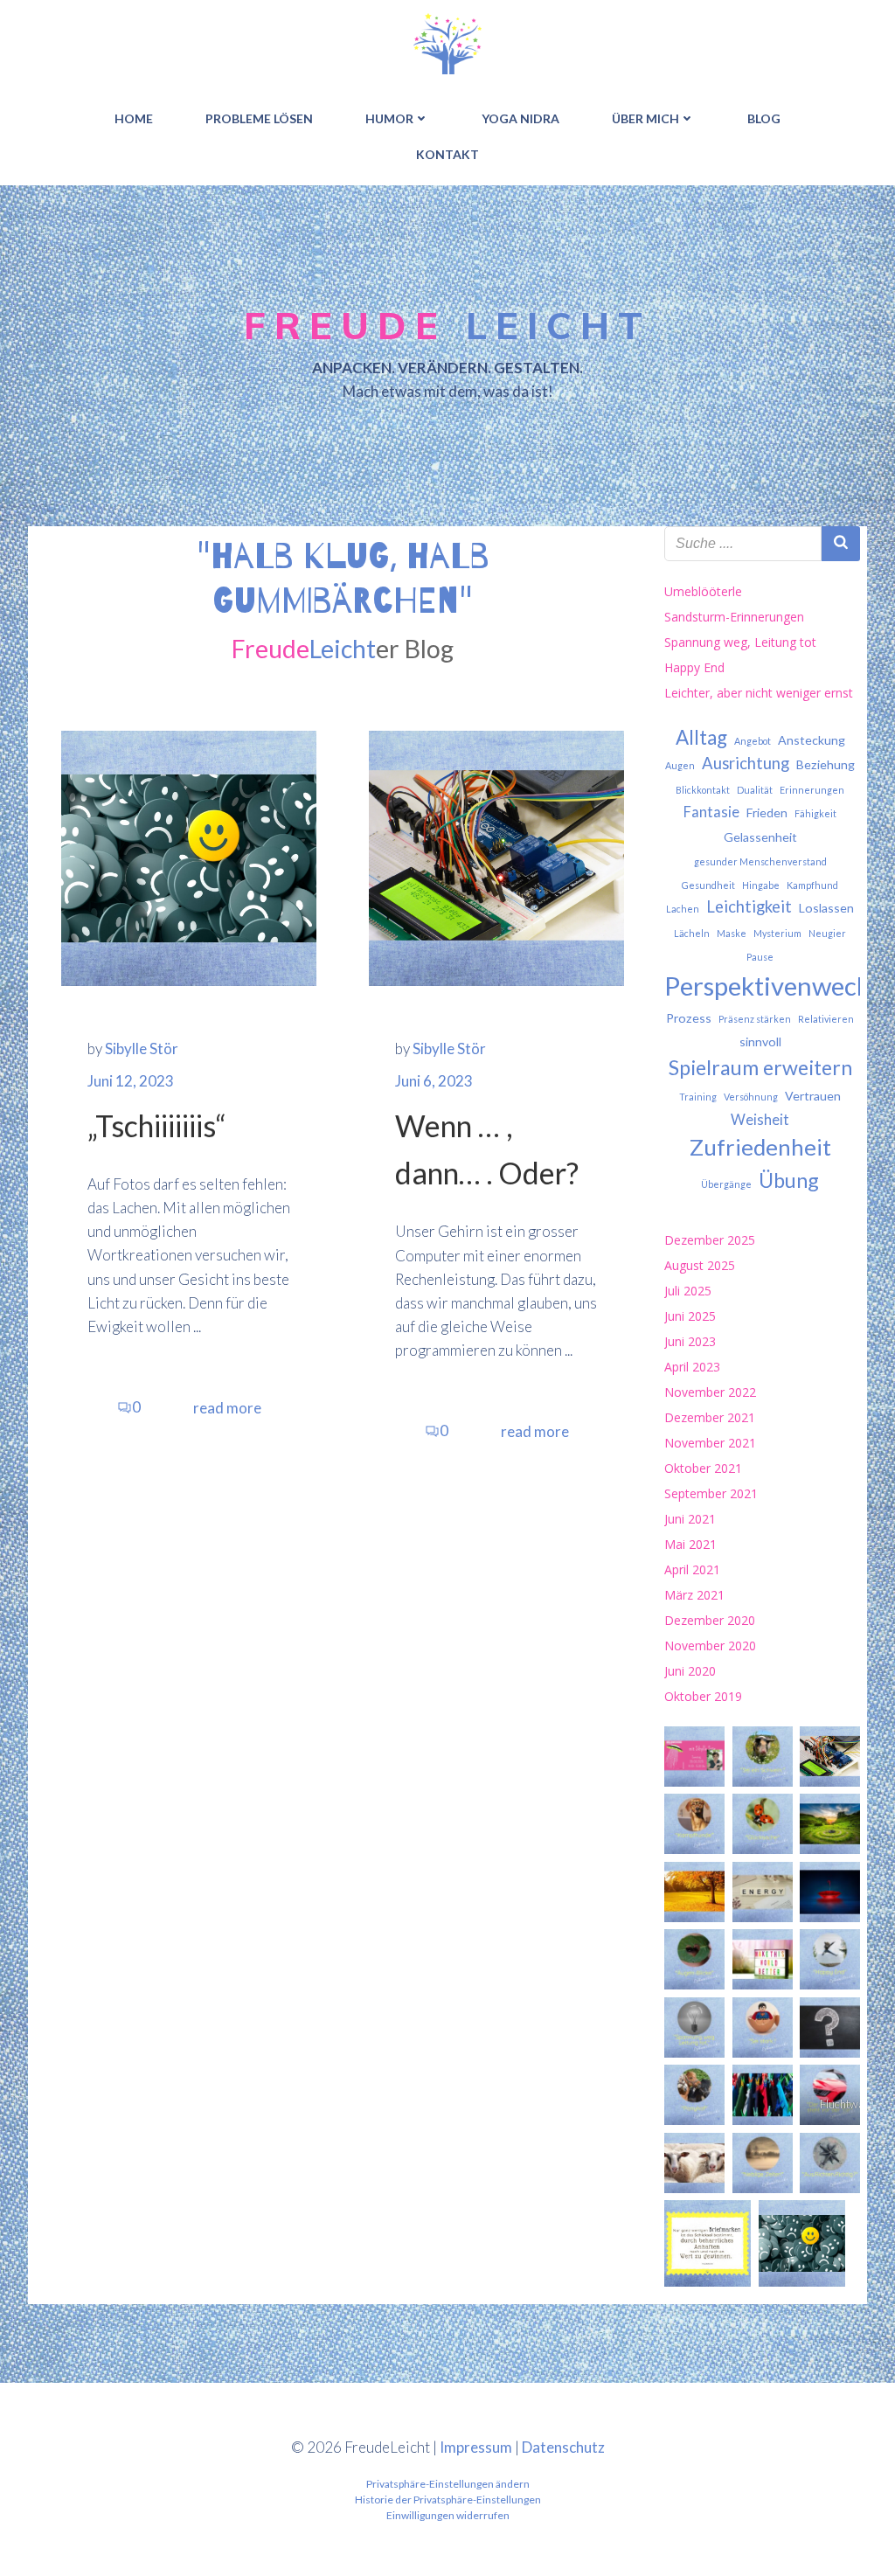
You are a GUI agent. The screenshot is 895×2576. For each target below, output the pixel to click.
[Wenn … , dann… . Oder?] (496, 856)
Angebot (753, 741)
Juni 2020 (690, 1671)
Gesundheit (708, 885)
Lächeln (692, 933)
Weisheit (760, 1120)
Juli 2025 (688, 1291)
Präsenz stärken (755, 1019)
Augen (680, 765)
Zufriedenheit (760, 1147)
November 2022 (710, 1392)
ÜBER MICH (645, 118)
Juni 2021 (690, 1519)
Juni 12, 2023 (131, 1081)
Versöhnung (751, 1097)
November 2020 (710, 1646)
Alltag (701, 737)
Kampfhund (812, 885)
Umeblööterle (703, 591)
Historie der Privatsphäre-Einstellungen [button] (448, 2500)
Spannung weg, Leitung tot (740, 642)
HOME (134, 118)
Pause (760, 957)
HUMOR (389, 118)
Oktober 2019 (703, 1696)
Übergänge (726, 1184)
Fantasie (711, 812)
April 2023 (692, 1367)
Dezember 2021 (710, 1417)
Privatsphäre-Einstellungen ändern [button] (448, 2484)
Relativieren (826, 1019)
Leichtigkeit (749, 906)
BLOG (764, 118)
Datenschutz (563, 2447)
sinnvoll (760, 1042)
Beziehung (826, 764)
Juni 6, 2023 (434, 1081)
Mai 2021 (690, 1544)
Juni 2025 (690, 1316)
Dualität (755, 790)
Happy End (694, 667)
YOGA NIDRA (520, 118)
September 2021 (711, 1493)
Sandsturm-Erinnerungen (734, 617)
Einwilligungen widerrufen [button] (448, 2515)
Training (698, 1097)
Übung (789, 1180)
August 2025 (700, 1265)
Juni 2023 (690, 1341)
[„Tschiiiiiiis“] (189, 856)
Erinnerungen (812, 790)
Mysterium (777, 933)
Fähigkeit (815, 813)
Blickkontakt (703, 790)
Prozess (689, 1018)
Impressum (476, 2447)
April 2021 (692, 1569)
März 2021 (694, 1595)
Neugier (827, 933)
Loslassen (826, 908)
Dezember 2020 (710, 1620)
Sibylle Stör (142, 1048)
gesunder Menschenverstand (760, 861)
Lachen (683, 909)
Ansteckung (812, 740)
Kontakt (447, 154)
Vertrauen (813, 1096)
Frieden (767, 812)
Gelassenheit (760, 837)
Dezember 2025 (710, 1240)
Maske (732, 933)
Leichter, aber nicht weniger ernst (759, 693)
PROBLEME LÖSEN (259, 118)
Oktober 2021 (703, 1468)
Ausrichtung (746, 763)
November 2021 (710, 1443)
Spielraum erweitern (760, 1067)
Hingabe (761, 885)
